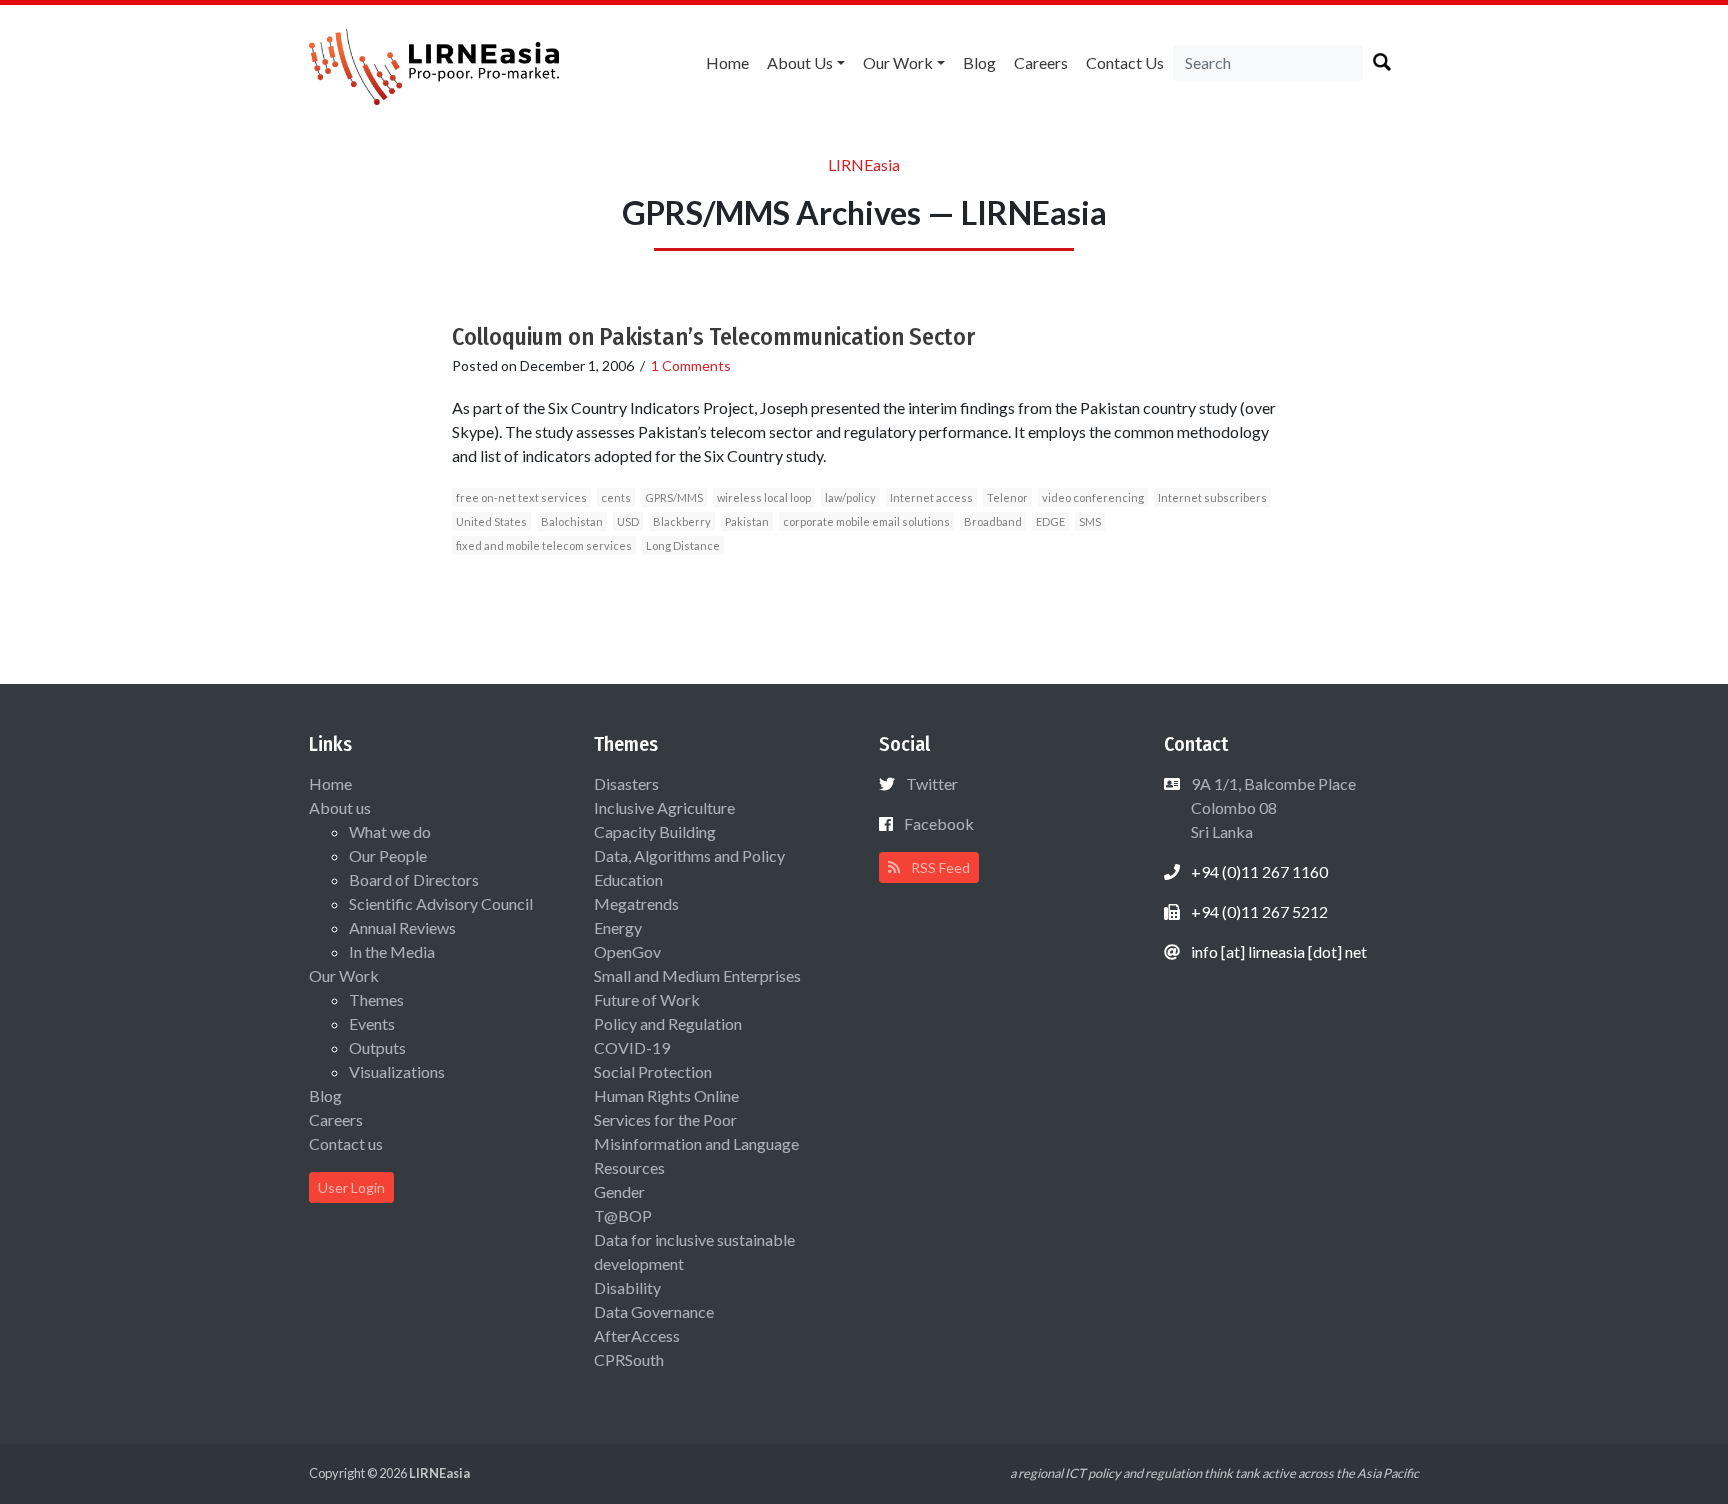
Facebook (939, 823)
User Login (351, 1187)
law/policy (850, 497)
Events (372, 1023)
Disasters (626, 783)
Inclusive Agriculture (664, 807)
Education (628, 879)
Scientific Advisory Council (441, 903)
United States (491, 521)
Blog (979, 62)
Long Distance (683, 545)
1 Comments (691, 365)
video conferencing (1093, 497)
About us (800, 62)
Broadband (993, 521)
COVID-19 (632, 1047)
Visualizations (397, 1071)
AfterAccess (637, 1335)
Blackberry (682, 521)
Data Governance (654, 1311)
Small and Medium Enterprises (697, 975)
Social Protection (653, 1071)
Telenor (1007, 497)
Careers (1041, 62)
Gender (619, 1191)
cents (616, 497)
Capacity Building (655, 831)
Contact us (1125, 62)
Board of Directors (414, 879)
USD (628, 521)
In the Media (392, 951)
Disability (627, 1287)
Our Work (898, 62)
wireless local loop (764, 497)
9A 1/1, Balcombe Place (1272, 807)
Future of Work (647, 999)
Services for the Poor (665, 1119)
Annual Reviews (402, 927)
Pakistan (747, 521)
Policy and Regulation (668, 1023)
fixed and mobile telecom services (544, 545)
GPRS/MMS (674, 497)
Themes (376, 999)
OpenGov (627, 951)
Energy (618, 927)
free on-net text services (521, 497)
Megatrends (636, 903)
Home (727, 62)
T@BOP (623, 1215)
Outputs (377, 1047)
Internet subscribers (1212, 497)
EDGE (1050, 521)
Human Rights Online (666, 1095)
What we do (390, 831)
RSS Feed (939, 867)
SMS (1090, 521)
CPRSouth (629, 1359)
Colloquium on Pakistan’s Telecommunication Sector (713, 337)
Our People (388, 855)
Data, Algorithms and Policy (689, 855)
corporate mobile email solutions (866, 521)
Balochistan (572, 521)
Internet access (931, 497)
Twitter (932, 783)
